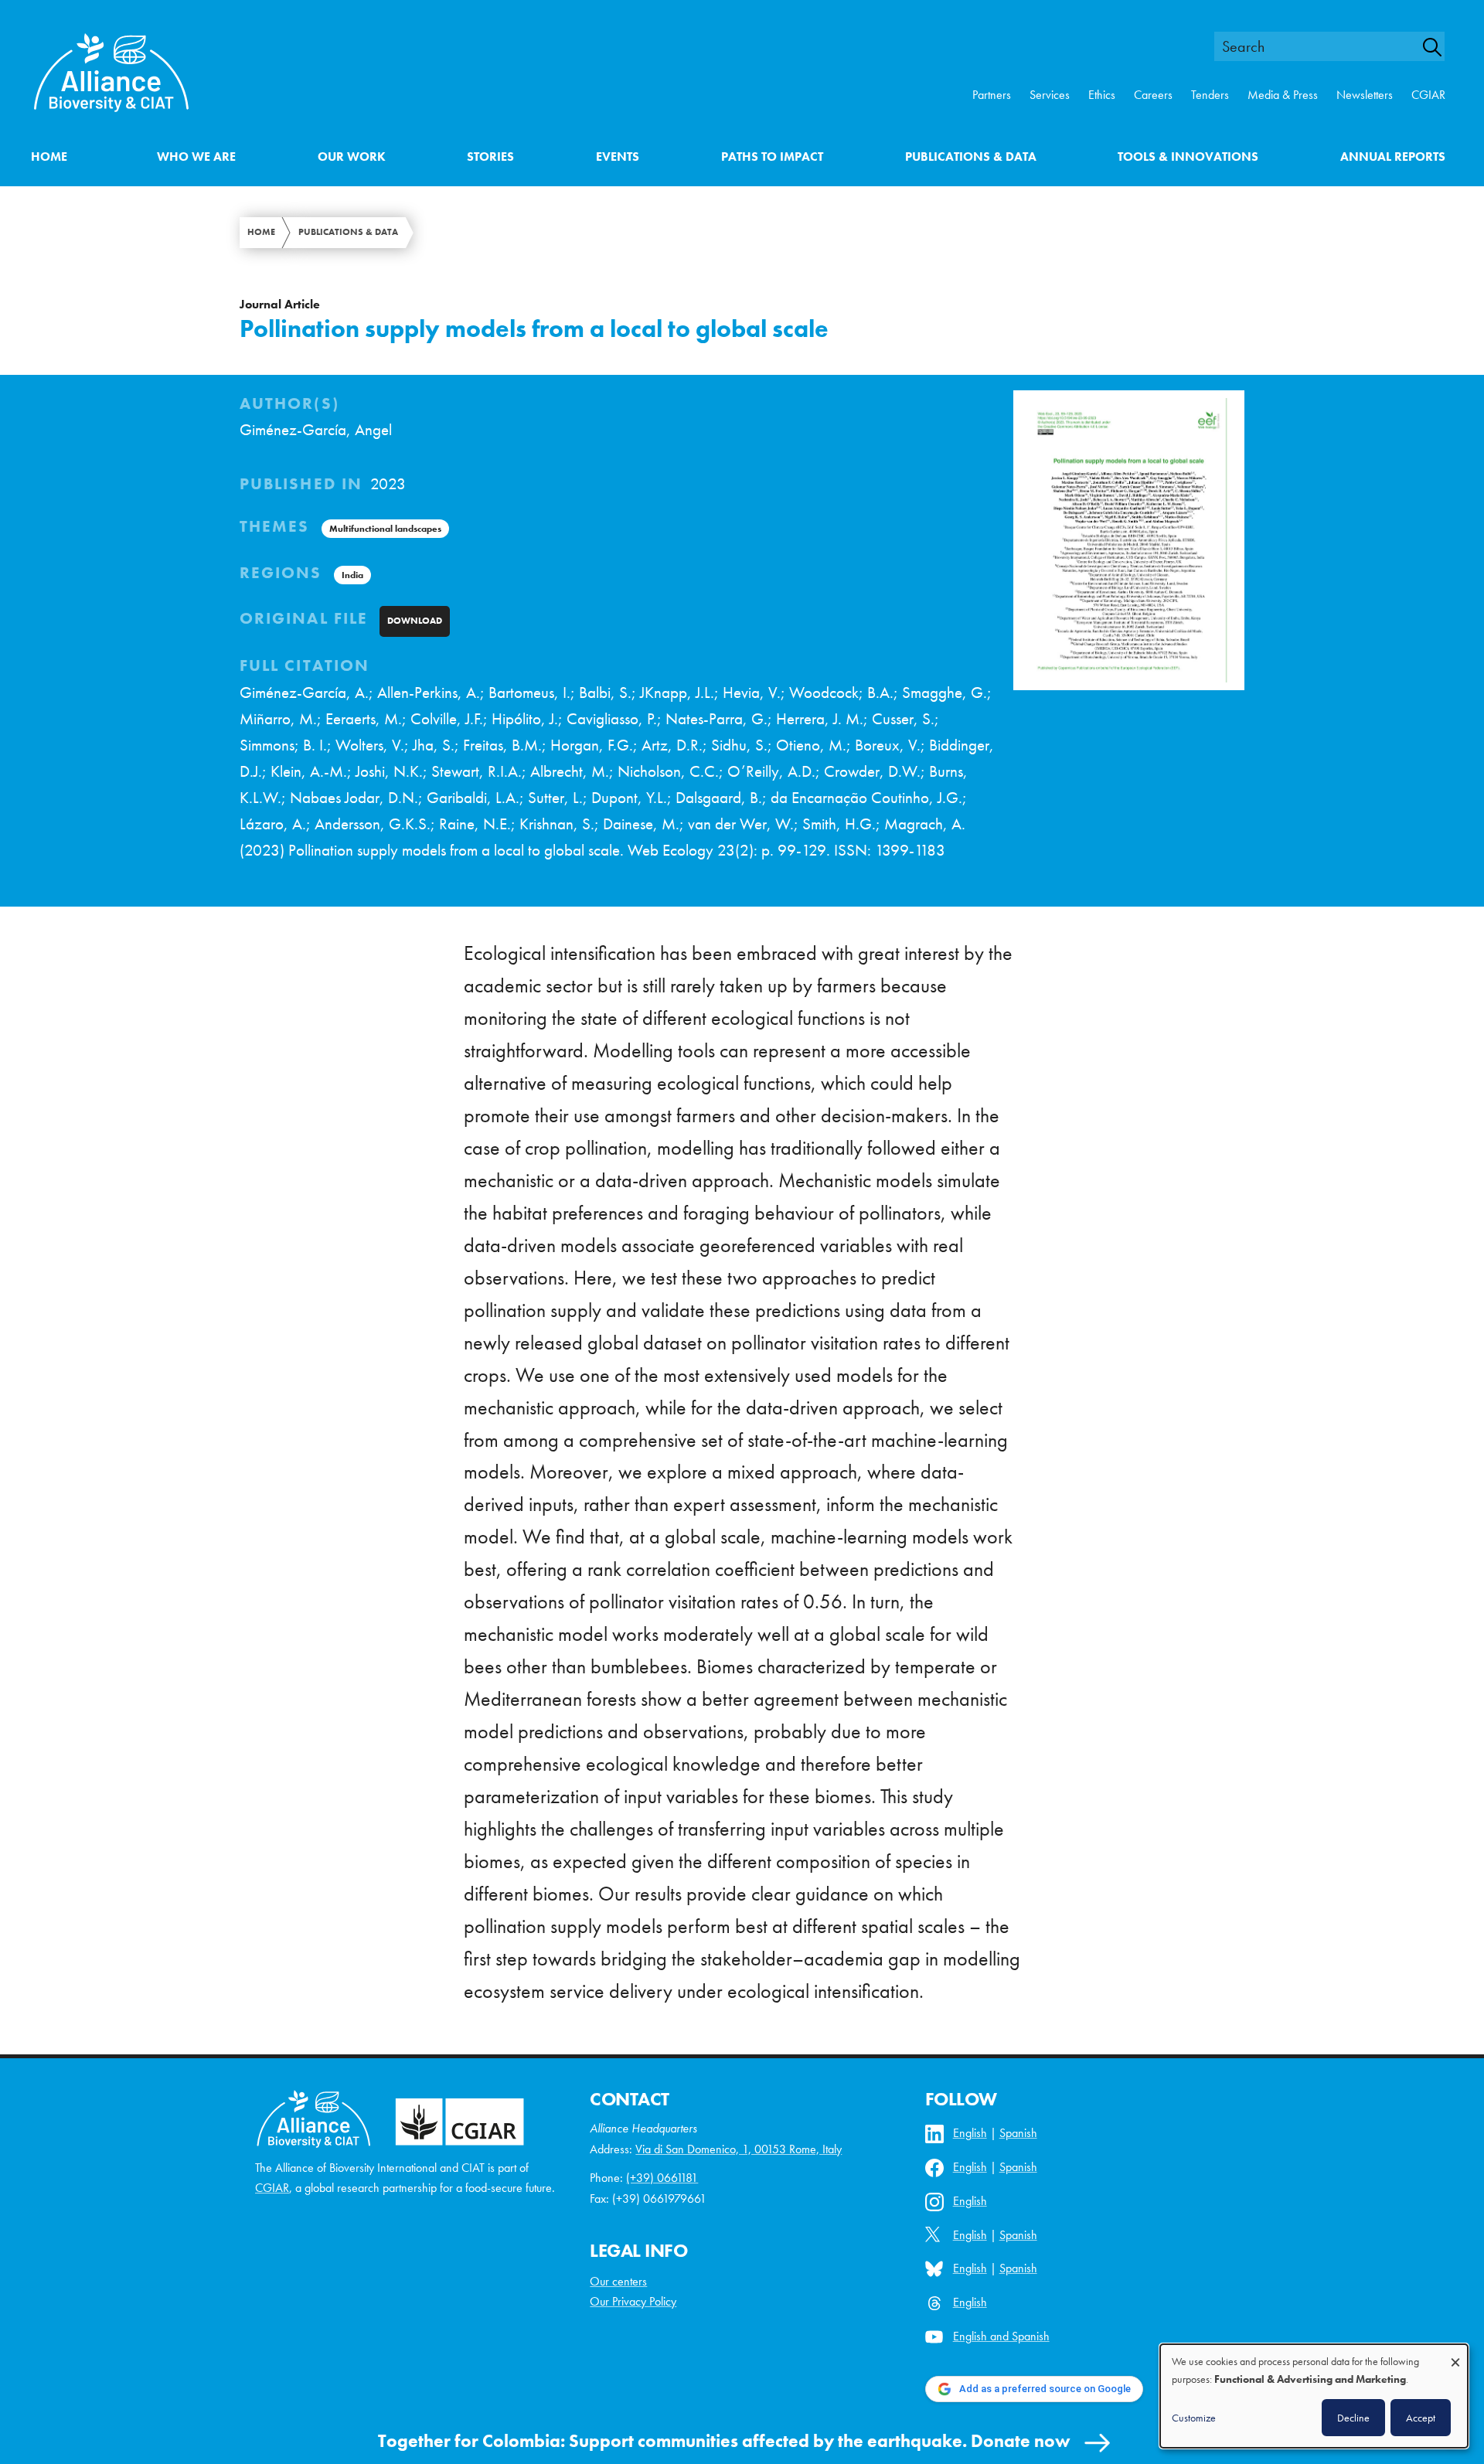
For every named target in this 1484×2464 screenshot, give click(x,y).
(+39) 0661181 (662, 2178)
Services (1050, 95)
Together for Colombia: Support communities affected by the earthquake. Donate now (724, 2441)
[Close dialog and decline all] (1455, 2355)
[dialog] (1314, 2396)
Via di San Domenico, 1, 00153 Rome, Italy (739, 2149)
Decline (1353, 2418)
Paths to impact (772, 157)
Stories (490, 157)
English (970, 2133)
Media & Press (1283, 95)
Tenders (1210, 95)
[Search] (1441, 47)
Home (49, 157)
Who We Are (196, 157)
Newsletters (1365, 95)
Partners (992, 95)
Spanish (1018, 2133)
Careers (1153, 95)
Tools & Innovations (1188, 157)
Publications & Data (971, 157)
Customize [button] (1194, 2418)
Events (618, 157)
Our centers (618, 2281)
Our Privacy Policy (633, 2301)
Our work (352, 157)
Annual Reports (1393, 157)
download (415, 621)
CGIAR (1428, 95)
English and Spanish (1001, 2336)
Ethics (1102, 95)
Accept (1421, 2418)
